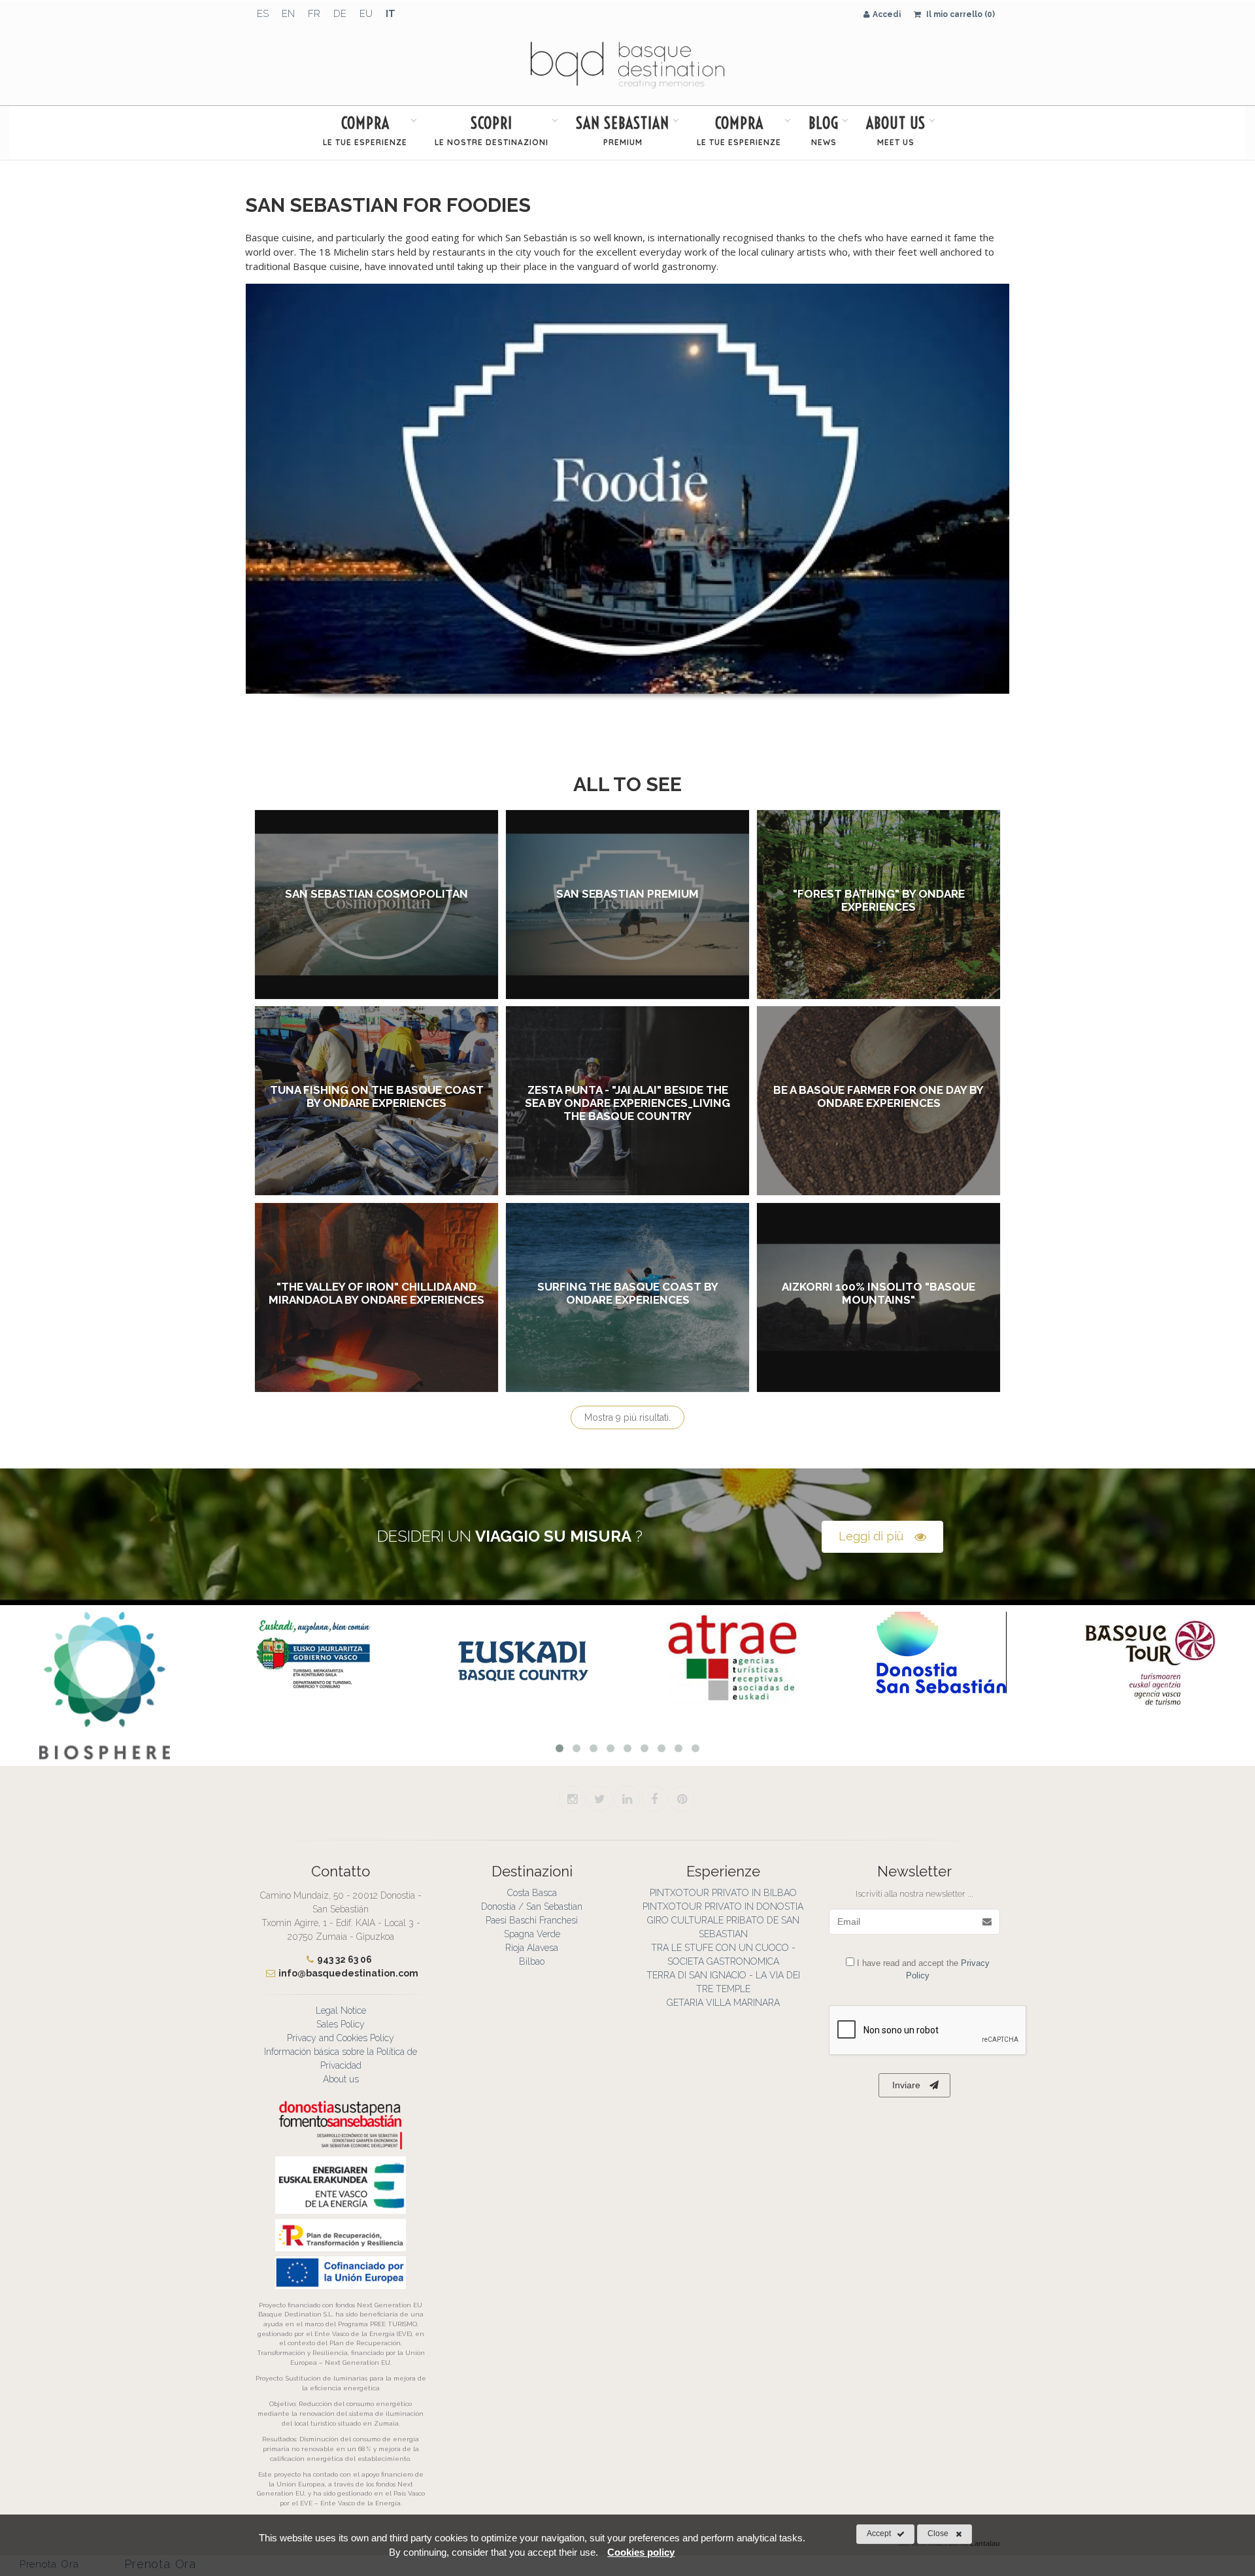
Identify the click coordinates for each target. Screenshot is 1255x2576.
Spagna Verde (532, 1934)
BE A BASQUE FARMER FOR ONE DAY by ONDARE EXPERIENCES (878, 1096)
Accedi (887, 14)
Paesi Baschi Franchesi (532, 1920)
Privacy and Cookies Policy (341, 2038)
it (391, 14)
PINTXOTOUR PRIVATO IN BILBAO (723, 1893)
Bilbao (532, 1961)
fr (314, 14)
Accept (879, 2534)
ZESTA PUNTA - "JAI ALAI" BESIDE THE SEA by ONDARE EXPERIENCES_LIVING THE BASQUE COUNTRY (627, 1103)
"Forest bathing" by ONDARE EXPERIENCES (879, 900)
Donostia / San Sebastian (532, 1907)
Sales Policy (341, 2024)
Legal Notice (341, 2010)
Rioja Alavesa (532, 1948)
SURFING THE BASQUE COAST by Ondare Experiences (628, 1293)
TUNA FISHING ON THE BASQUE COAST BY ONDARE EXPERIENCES (377, 1096)
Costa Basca (532, 1893)
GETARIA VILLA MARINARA (723, 2003)
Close (938, 2534)
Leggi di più (871, 1536)
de (340, 14)
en (288, 14)
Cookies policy (641, 2552)
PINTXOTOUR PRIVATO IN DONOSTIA (723, 1907)
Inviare (906, 2085)
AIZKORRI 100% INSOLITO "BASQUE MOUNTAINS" (878, 1293)
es (263, 14)
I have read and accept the (922, 1970)
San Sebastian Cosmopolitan (376, 894)
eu (366, 14)
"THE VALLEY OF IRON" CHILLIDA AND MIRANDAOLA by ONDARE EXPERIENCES (376, 1293)
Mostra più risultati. (627, 1417)
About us (341, 2079)
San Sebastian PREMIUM (627, 894)
